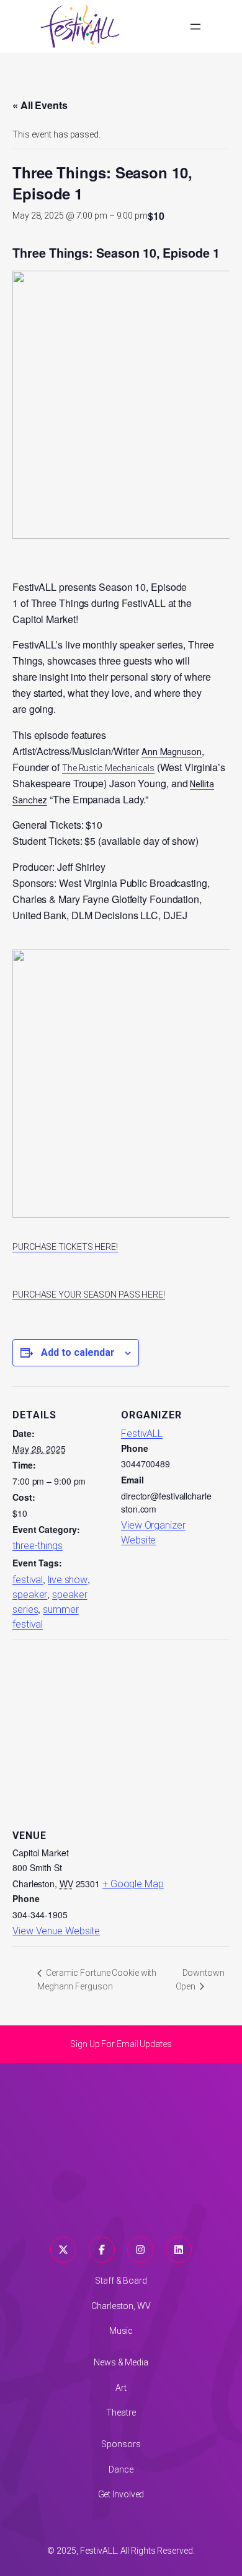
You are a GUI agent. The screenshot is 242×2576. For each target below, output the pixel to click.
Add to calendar (78, 1352)
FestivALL (142, 1434)
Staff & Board (121, 2281)
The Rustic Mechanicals (108, 768)
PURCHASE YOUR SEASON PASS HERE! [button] (89, 1295)
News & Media (121, 2362)
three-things (38, 1546)
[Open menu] (195, 27)
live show (68, 1580)
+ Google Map (133, 1884)
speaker (30, 1595)
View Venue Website (56, 1931)
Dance (121, 2469)
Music (121, 2331)
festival (28, 1580)
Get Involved (121, 2494)
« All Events (40, 105)
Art (121, 2388)
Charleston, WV (121, 2306)
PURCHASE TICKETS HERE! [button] (65, 1247)
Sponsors (121, 2444)
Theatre (121, 2412)
